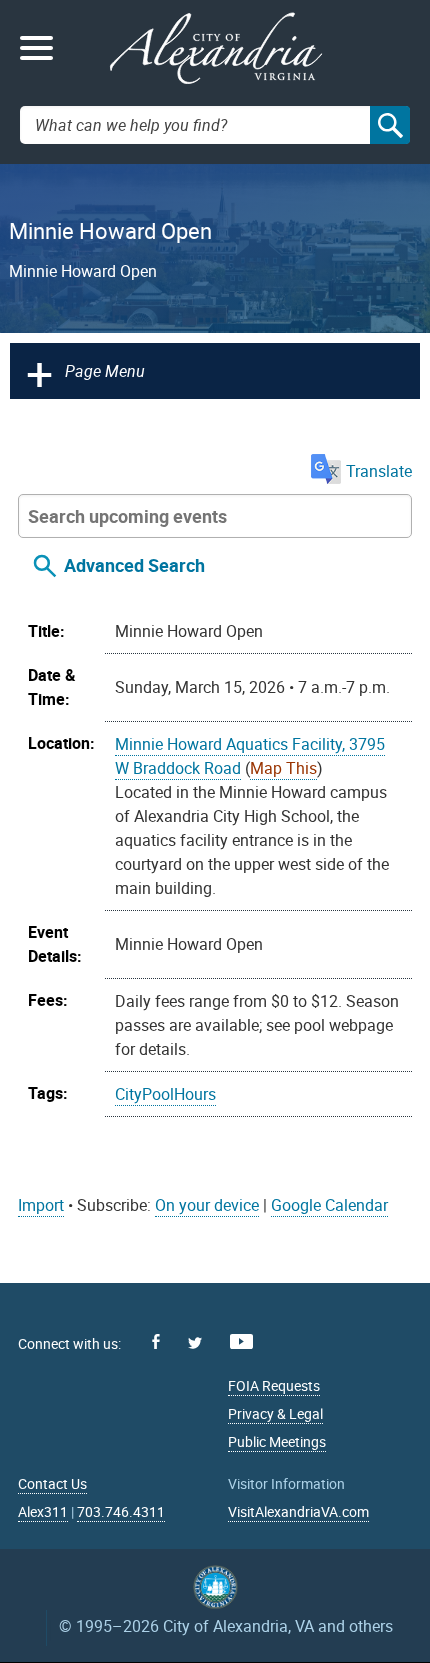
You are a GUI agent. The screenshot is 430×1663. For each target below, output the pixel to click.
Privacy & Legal (275, 1413)
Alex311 (43, 1511)
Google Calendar (329, 1205)
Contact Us (52, 1483)
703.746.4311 (121, 1511)
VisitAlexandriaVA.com (298, 1511)
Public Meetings (277, 1441)
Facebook (156, 1341)
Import (41, 1205)
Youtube (241, 1341)
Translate (379, 471)
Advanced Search (134, 565)
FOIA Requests (274, 1385)
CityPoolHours (165, 1094)
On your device (207, 1205)
